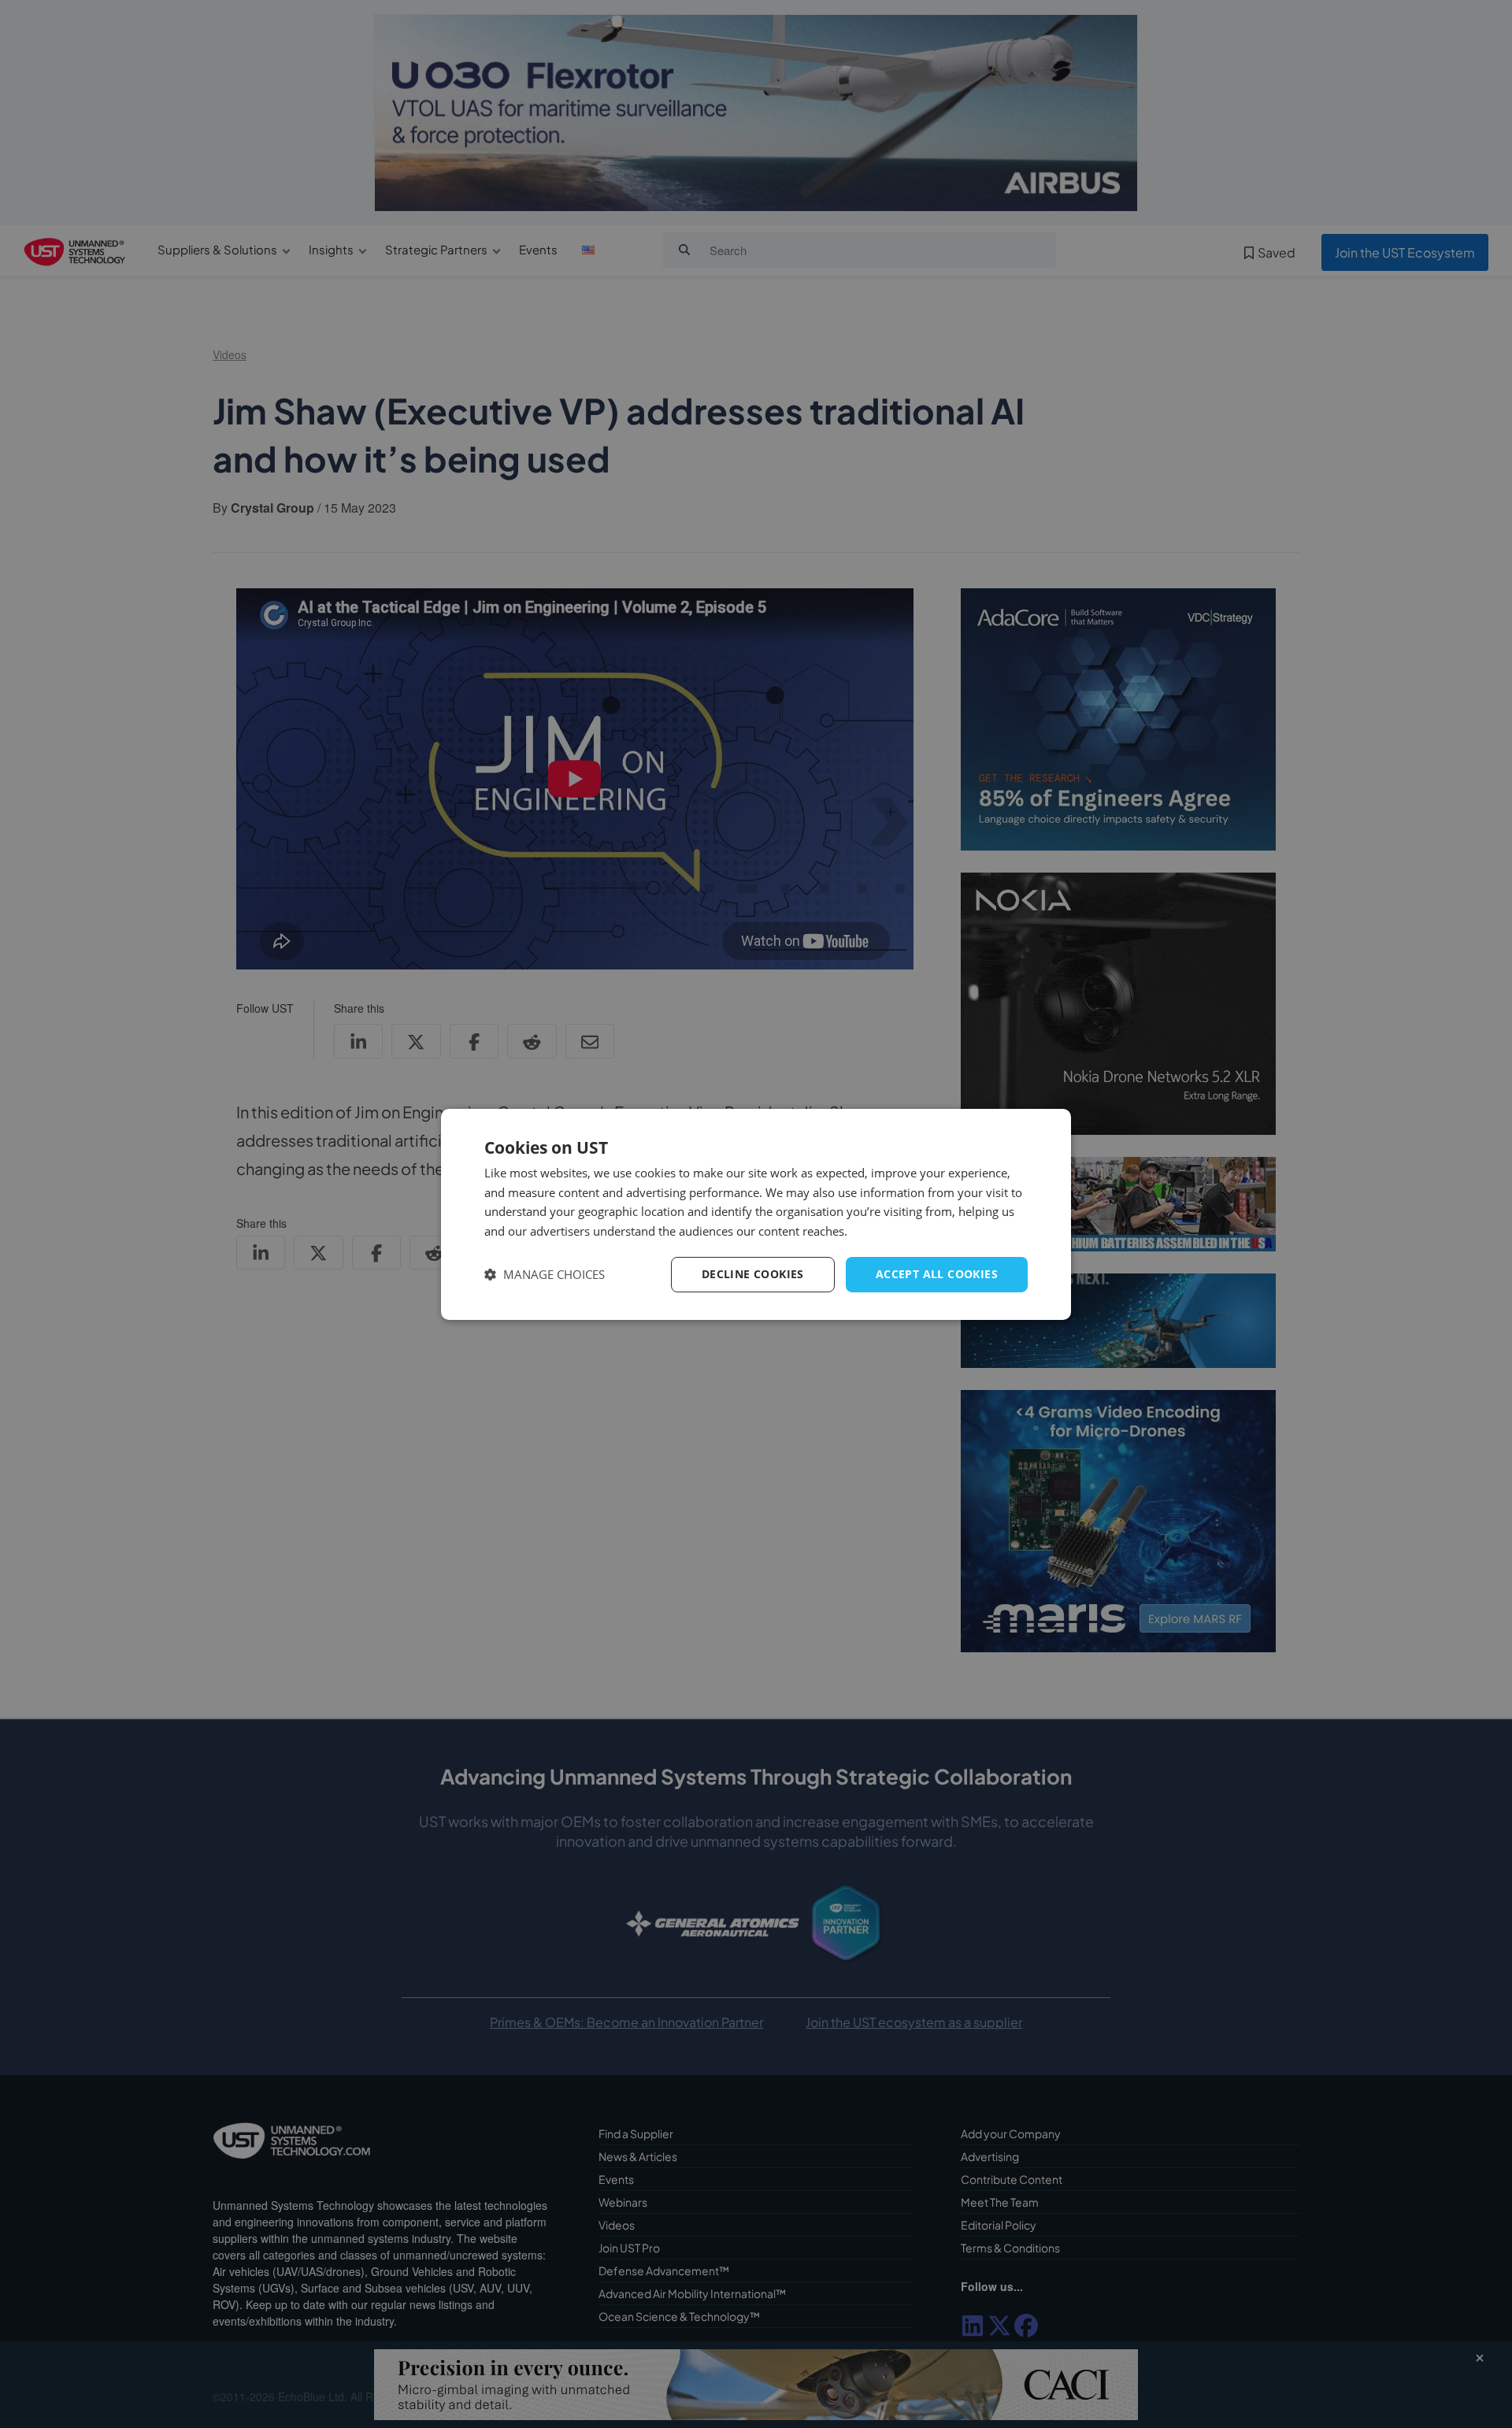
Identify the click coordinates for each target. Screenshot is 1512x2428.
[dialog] (756, 1214)
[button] (545, 1275)
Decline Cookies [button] (753, 1274)
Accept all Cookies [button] (937, 1274)
